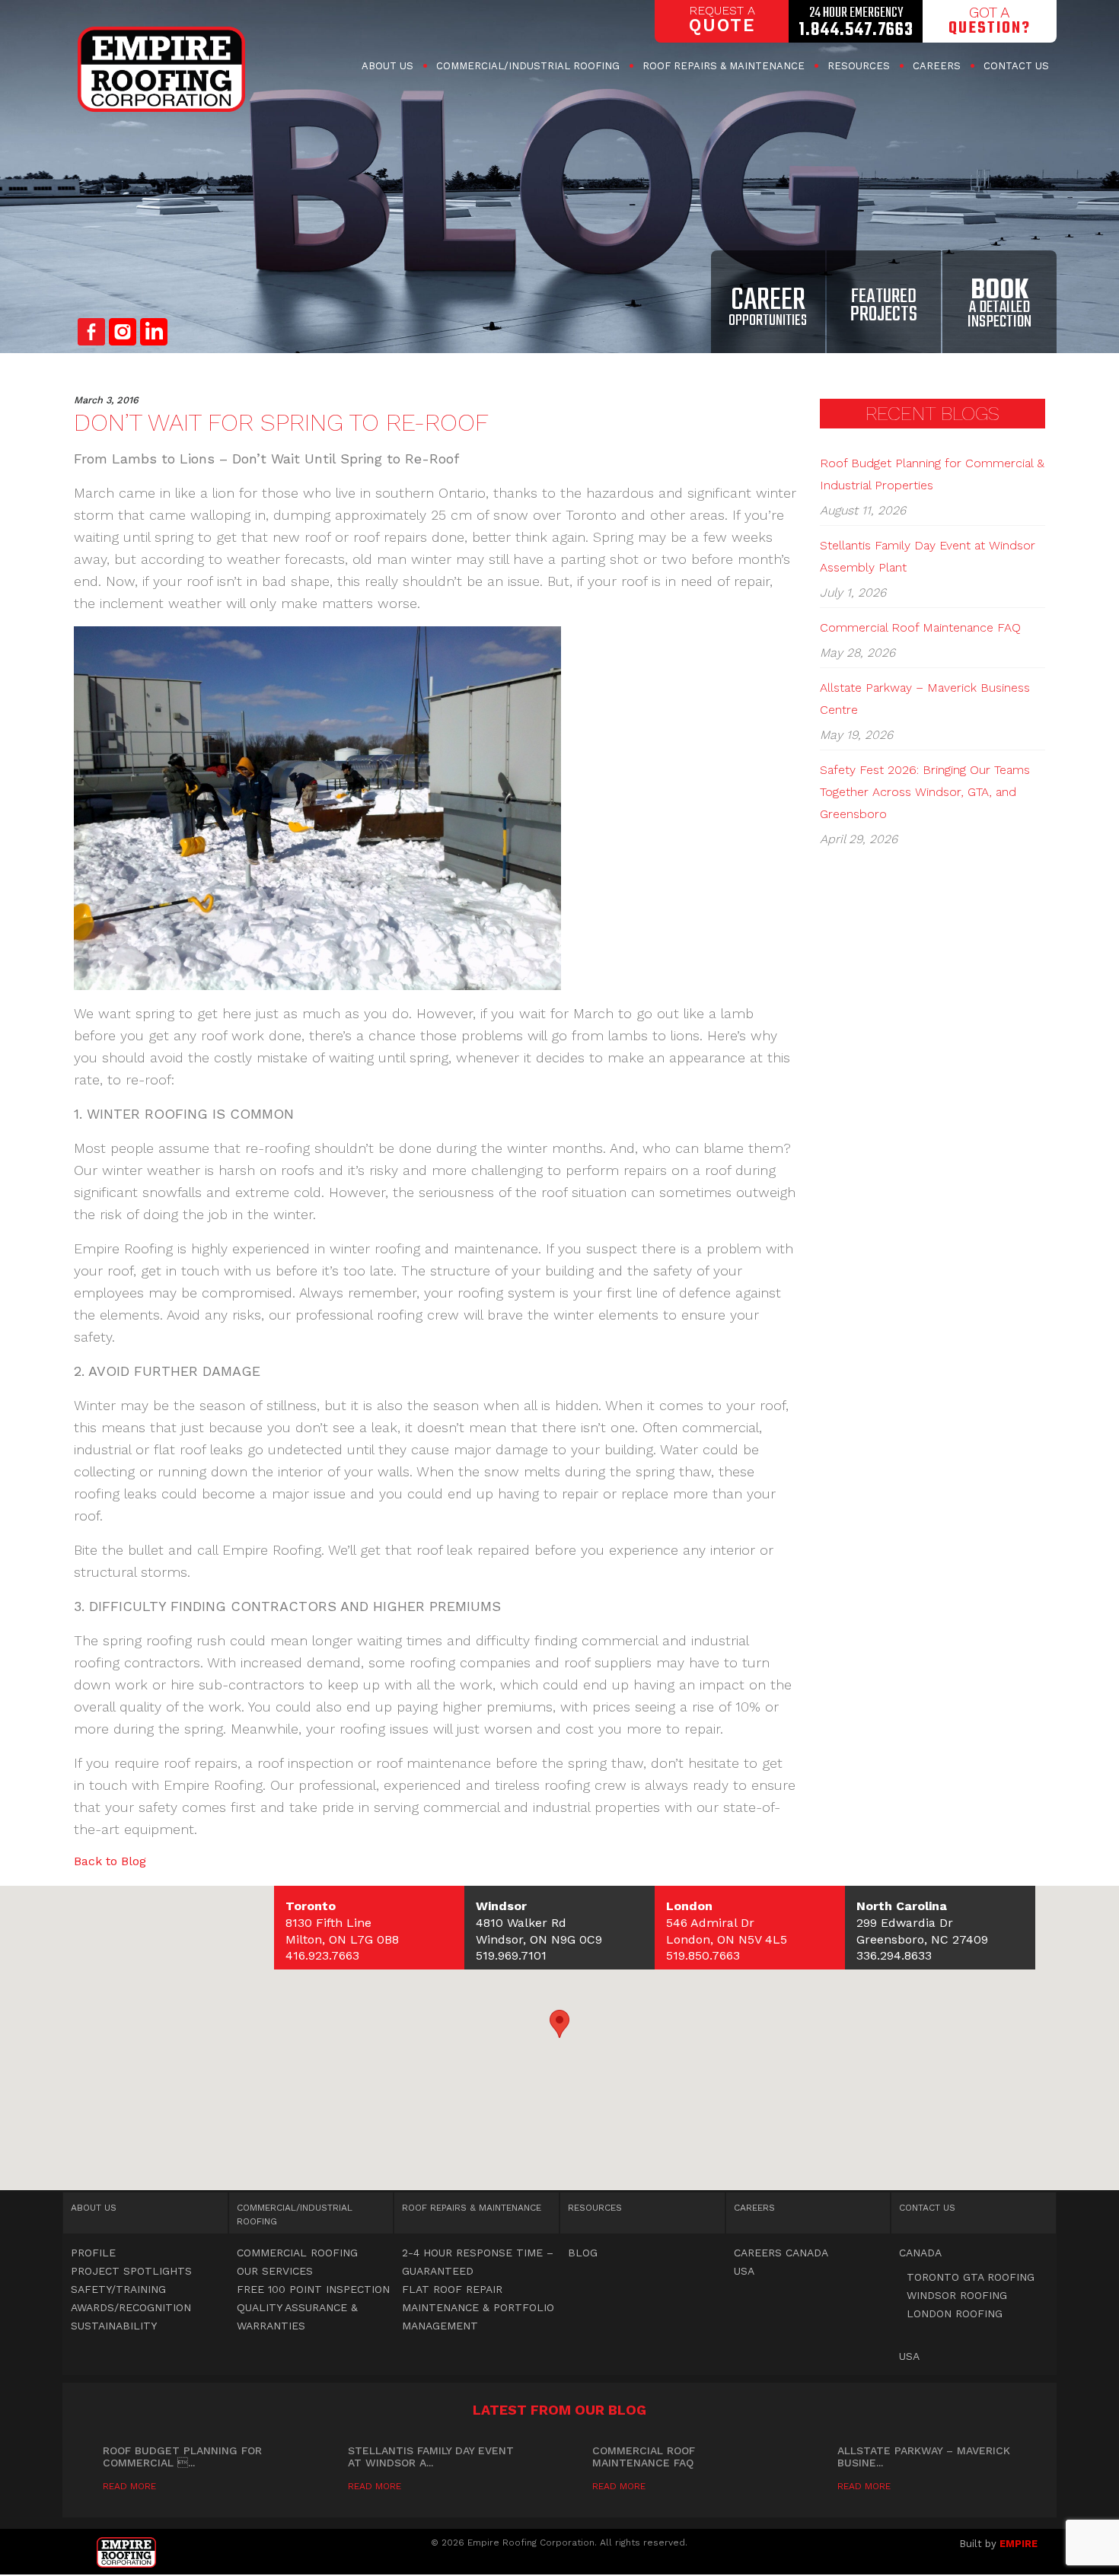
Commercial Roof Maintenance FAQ (920, 627)
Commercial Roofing (528, 66)
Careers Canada (781, 2253)
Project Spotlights (131, 2271)
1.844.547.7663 (856, 30)
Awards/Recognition (131, 2307)
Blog (583, 2253)
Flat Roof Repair (452, 2289)
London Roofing (955, 2313)
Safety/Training (118, 2289)
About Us (387, 66)
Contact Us (1016, 66)
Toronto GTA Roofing (971, 2277)
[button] (559, 2024)
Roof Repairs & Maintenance (724, 66)
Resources (859, 66)
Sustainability (114, 2326)
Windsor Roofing (957, 2295)
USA (744, 2271)
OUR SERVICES (275, 2271)
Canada (920, 2253)
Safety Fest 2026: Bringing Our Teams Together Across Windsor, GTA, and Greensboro (925, 792)
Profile (93, 2253)
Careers (937, 66)
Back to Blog (110, 1861)
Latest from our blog (559, 2410)
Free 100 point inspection (313, 2289)
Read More (129, 2486)
